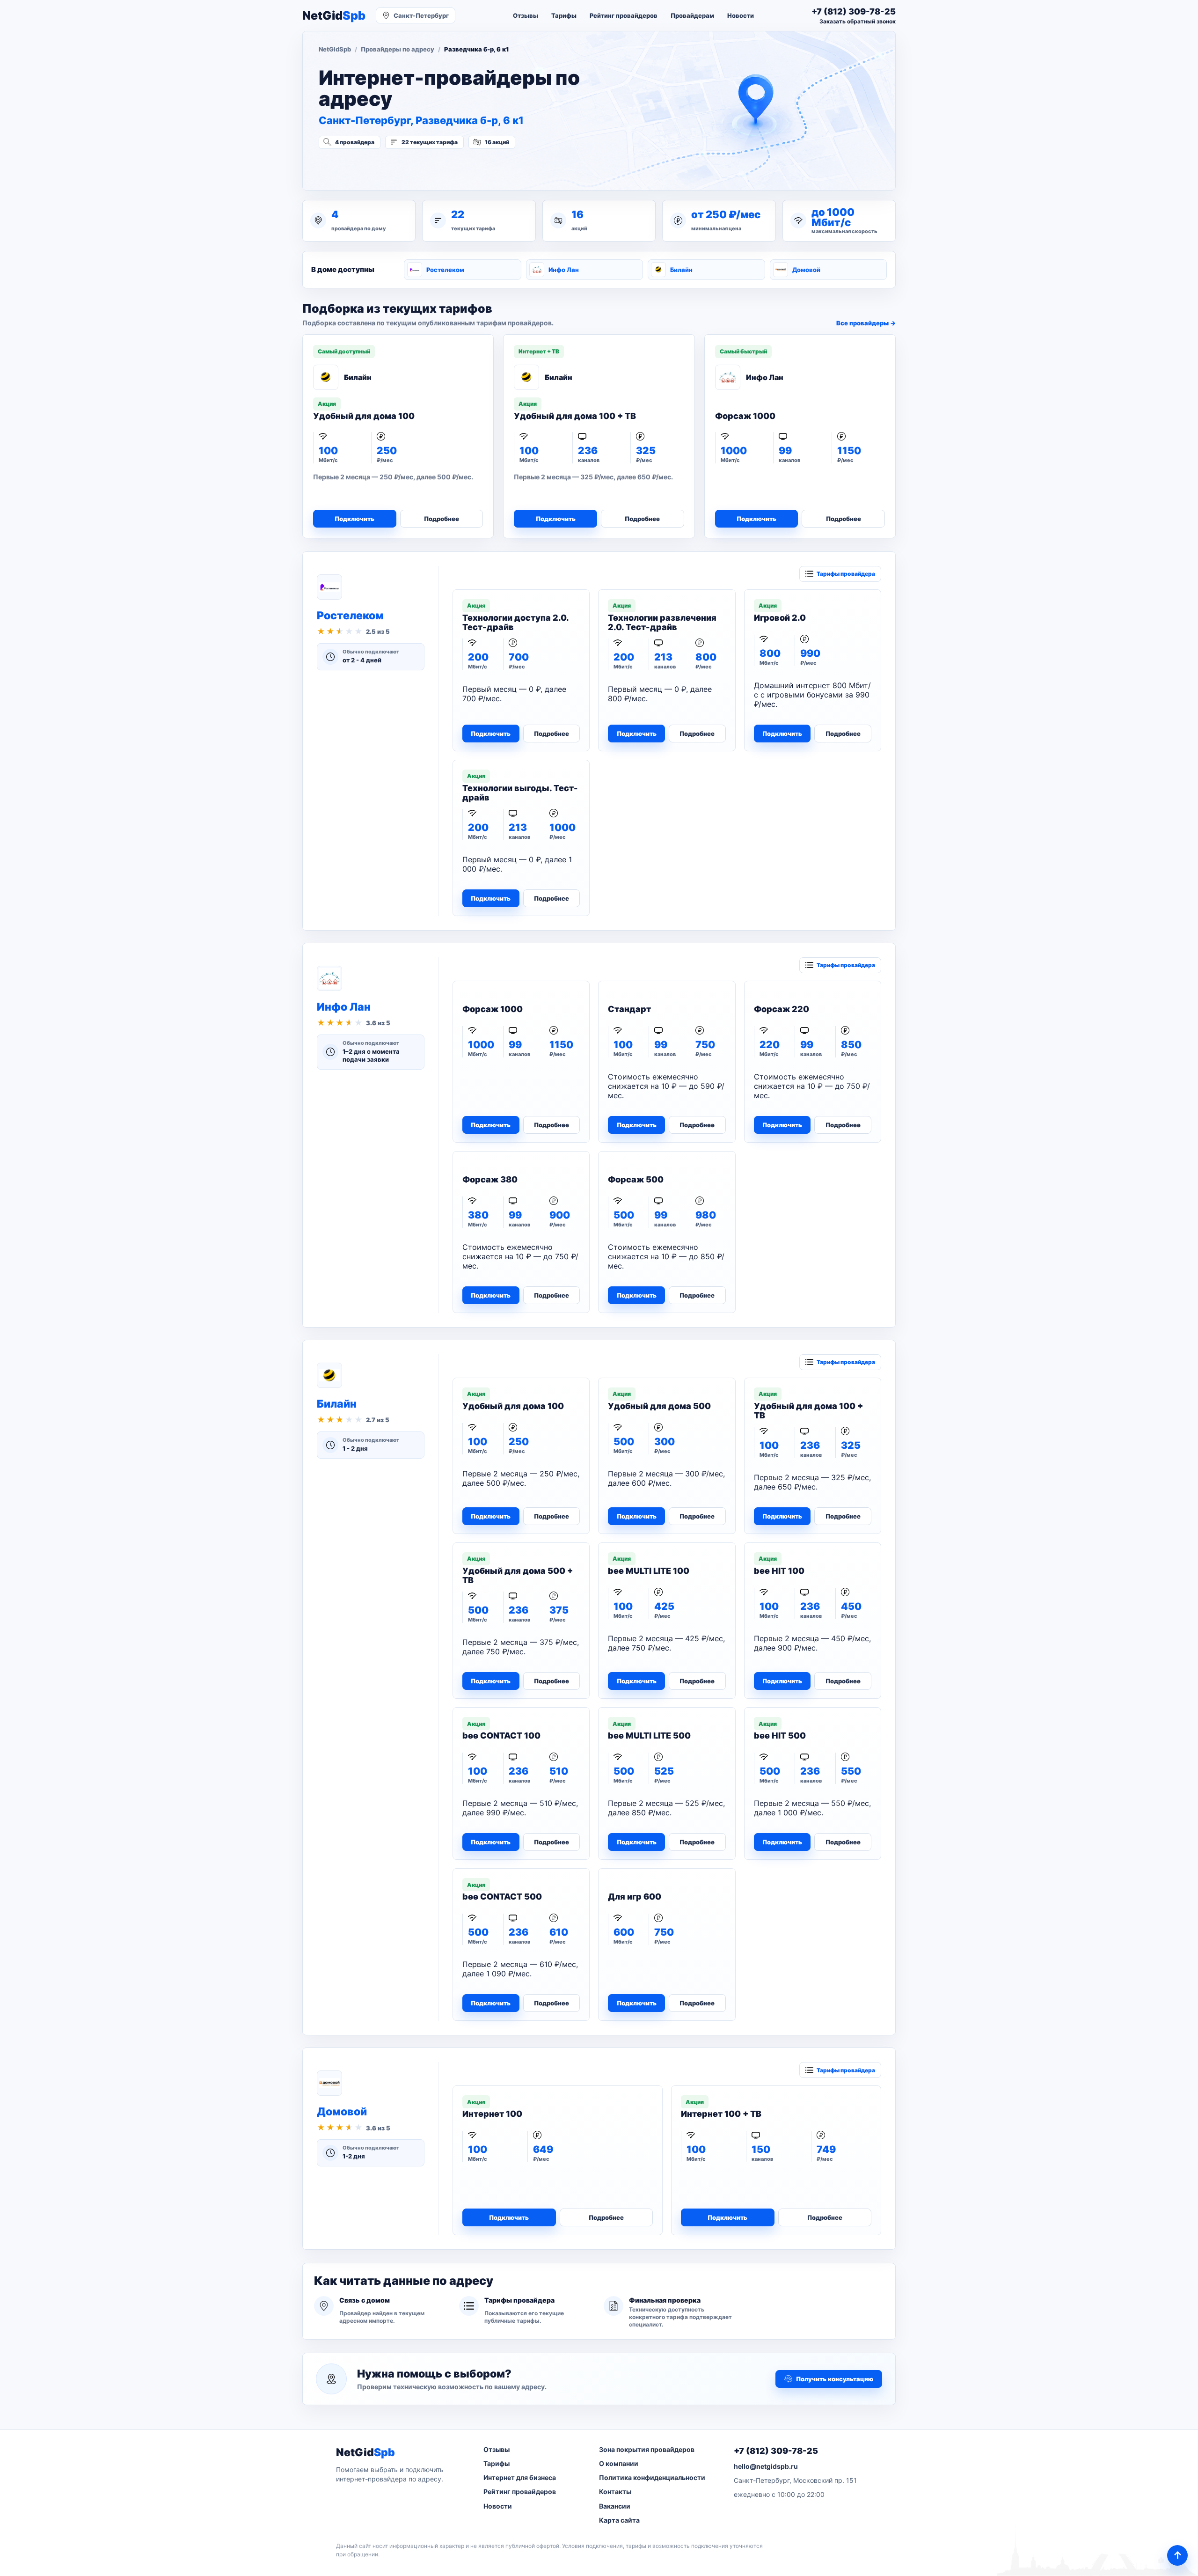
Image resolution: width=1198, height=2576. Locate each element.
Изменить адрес (365, 167)
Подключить (354, 519)
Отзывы (526, 15)
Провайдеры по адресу (398, 49)
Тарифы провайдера (846, 574)
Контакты (615, 2492)
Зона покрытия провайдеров (647, 2449)
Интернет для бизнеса (520, 2477)
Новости (741, 15)
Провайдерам (692, 15)
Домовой (806, 270)
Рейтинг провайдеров (624, 15)
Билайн (681, 270)
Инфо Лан (564, 270)
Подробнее (442, 519)
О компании (619, 2463)
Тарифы (564, 15)
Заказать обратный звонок (858, 21)
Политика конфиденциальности (652, 2477)
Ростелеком (445, 270)
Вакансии (615, 2506)
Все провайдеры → (866, 323)
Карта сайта (619, 2520)
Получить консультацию (835, 2379)
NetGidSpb (335, 49)
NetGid (334, 16)
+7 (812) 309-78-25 (776, 2451)
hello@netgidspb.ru (766, 2466)
